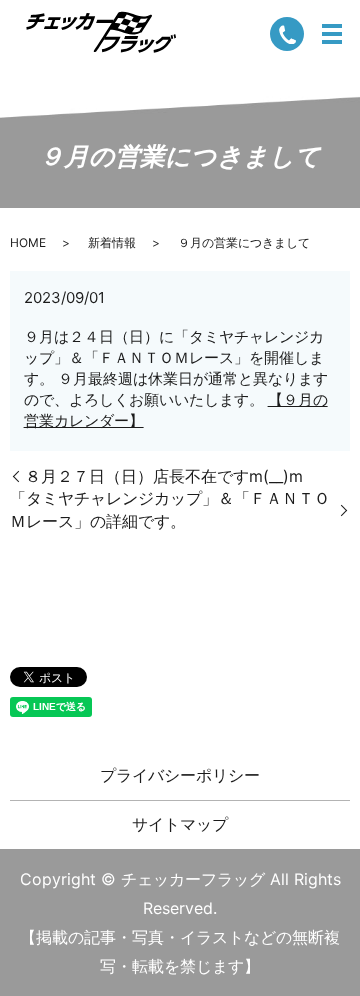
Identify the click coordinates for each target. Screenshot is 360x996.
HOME (28, 242)
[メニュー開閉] (332, 34)
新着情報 (112, 242)
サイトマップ (180, 824)
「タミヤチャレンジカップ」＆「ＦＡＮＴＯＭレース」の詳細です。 (170, 509)
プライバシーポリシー (180, 775)
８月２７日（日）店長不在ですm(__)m (164, 476)
